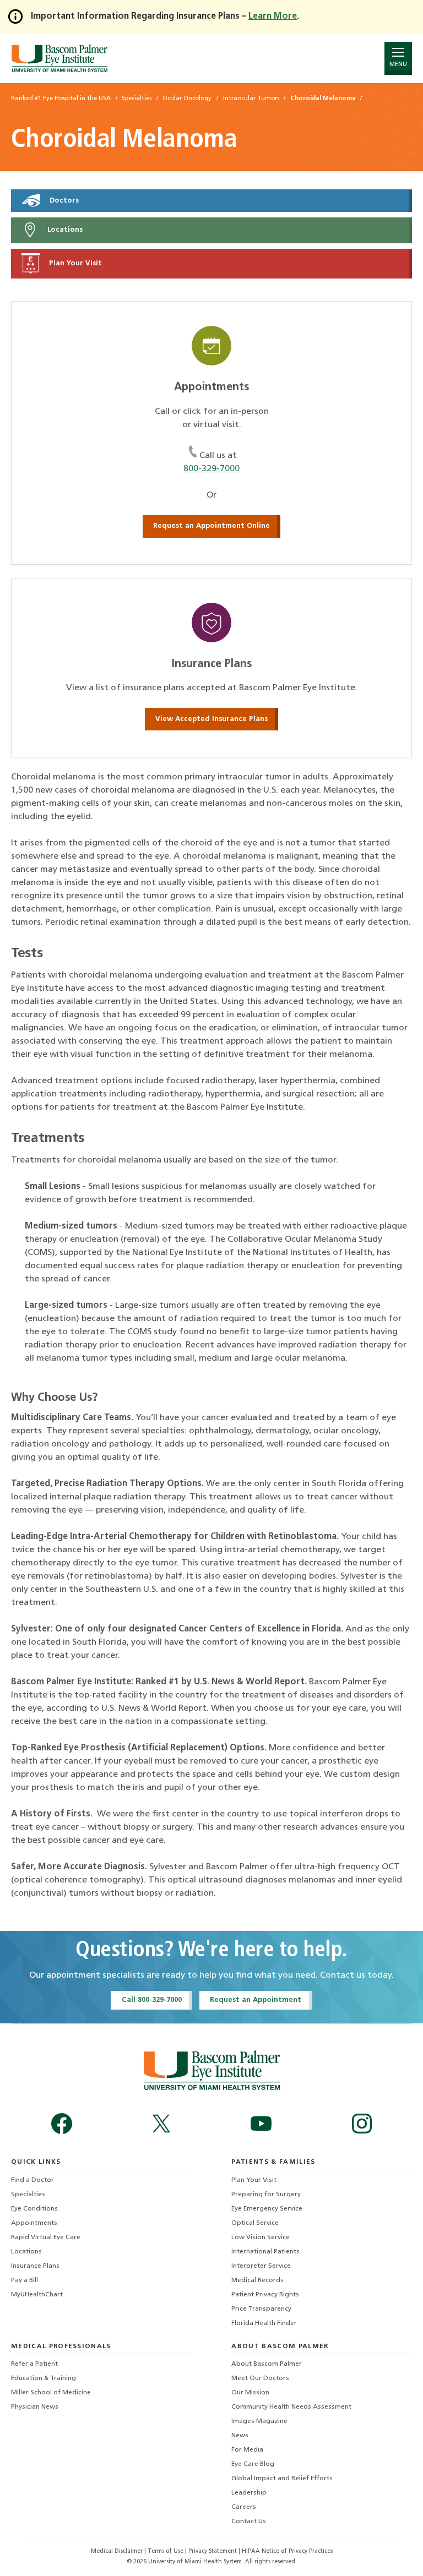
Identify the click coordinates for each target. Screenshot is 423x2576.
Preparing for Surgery (266, 2195)
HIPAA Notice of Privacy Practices (287, 2552)
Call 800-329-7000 (152, 2000)
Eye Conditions (34, 2209)
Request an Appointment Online (211, 526)
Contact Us (249, 2522)
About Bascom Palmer (267, 2364)
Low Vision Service (261, 2237)
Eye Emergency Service (267, 2209)
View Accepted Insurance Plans (211, 719)
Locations (64, 230)
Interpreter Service (261, 2266)
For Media (247, 2450)
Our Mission (250, 2393)
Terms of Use (166, 2552)
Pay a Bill (25, 2280)
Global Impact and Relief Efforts (282, 2479)
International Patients (265, 2252)
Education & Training (44, 2378)
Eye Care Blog (253, 2464)
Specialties (28, 2195)
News (240, 2436)
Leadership (249, 2493)
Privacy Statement (213, 2552)
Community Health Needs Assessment (291, 2407)
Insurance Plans (35, 2266)
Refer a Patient (34, 2364)
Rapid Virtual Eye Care (46, 2237)
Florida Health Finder (264, 2323)
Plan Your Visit (74, 263)
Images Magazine (259, 2421)
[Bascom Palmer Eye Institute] (59, 58)
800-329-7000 (211, 469)
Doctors (63, 201)
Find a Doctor (32, 2180)
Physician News (35, 2407)
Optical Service (255, 2223)
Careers (244, 2507)
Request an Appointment (256, 2000)
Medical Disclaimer (118, 2552)
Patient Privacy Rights (265, 2295)
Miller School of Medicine (51, 2393)
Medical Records (257, 2280)
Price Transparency (261, 2309)
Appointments (34, 2223)
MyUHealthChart (37, 2295)
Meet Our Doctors (260, 2378)
